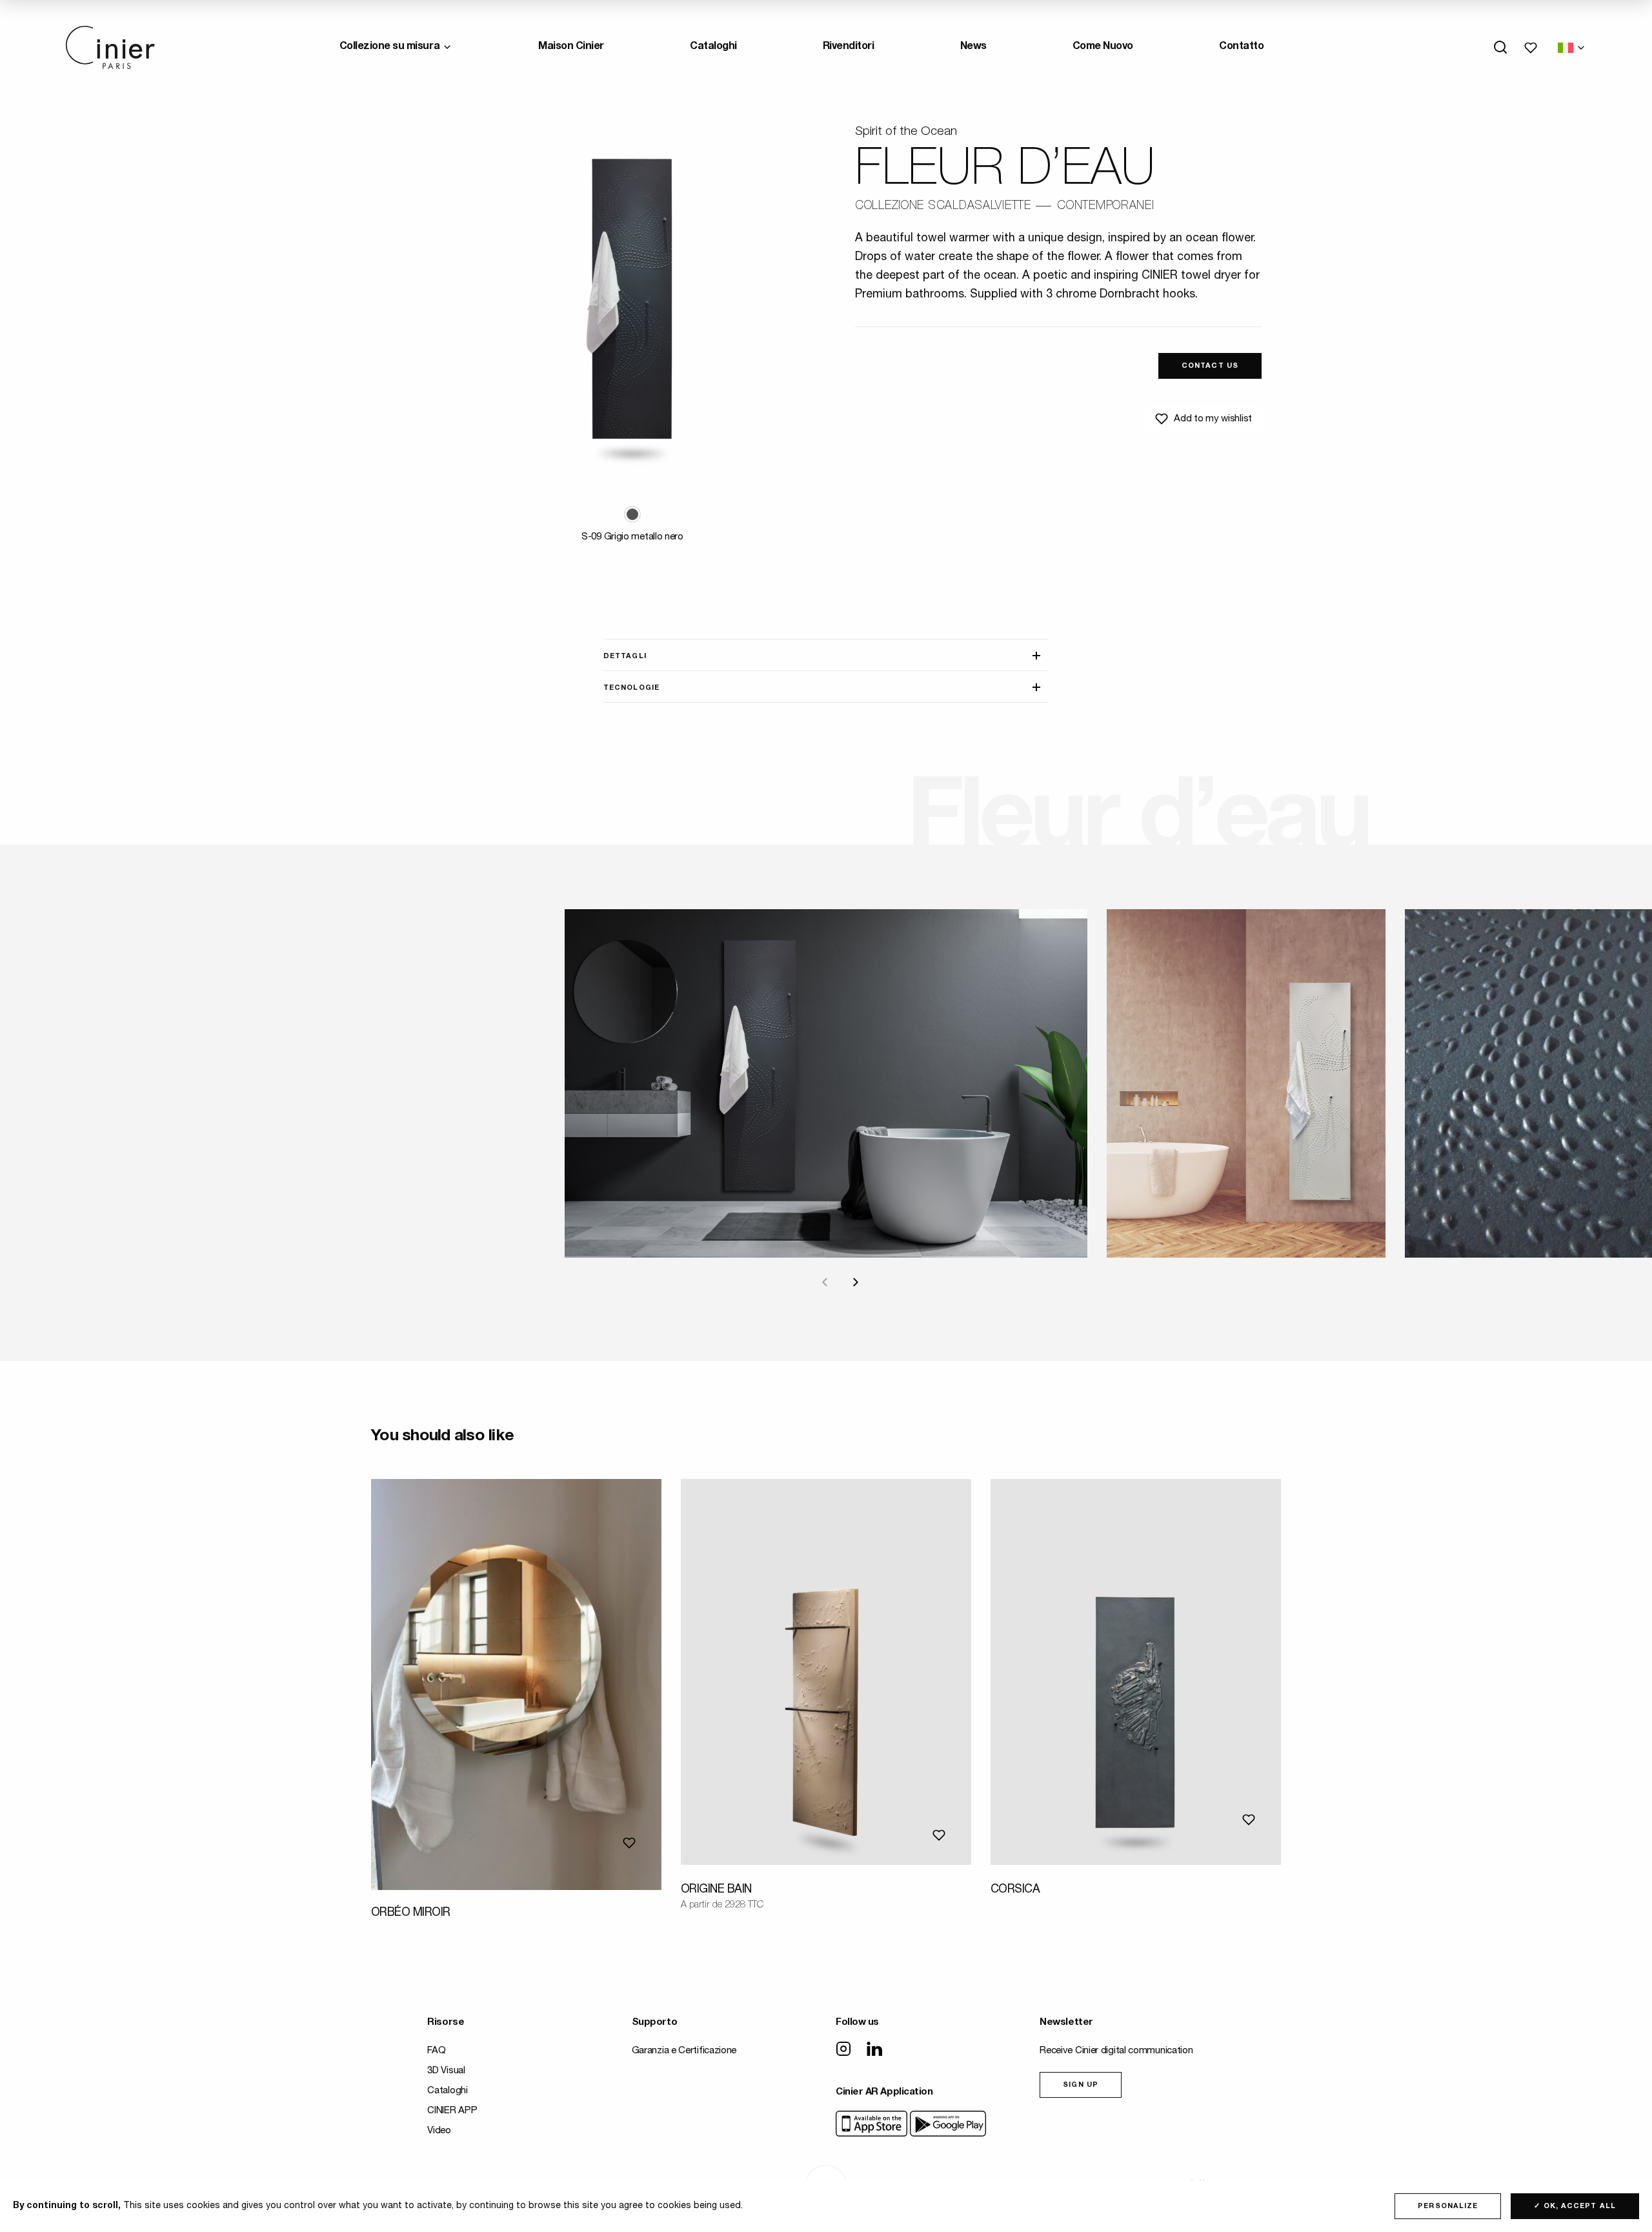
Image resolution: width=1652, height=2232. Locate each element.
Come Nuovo (1103, 47)
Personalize (1448, 2207)
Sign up (1081, 2085)
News (973, 47)
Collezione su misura (389, 47)
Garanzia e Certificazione (684, 2051)
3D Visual (446, 2071)
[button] (632, 514)
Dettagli (625, 657)
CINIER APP (452, 2111)
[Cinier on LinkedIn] (874, 2050)
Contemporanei (1105, 206)
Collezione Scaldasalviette (943, 206)
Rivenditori (849, 47)
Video (439, 2131)
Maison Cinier (571, 47)
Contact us (1210, 366)
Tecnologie (631, 688)
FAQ (436, 2051)
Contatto (1241, 47)
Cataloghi (713, 47)
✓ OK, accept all (1575, 2207)
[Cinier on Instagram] (843, 2050)
